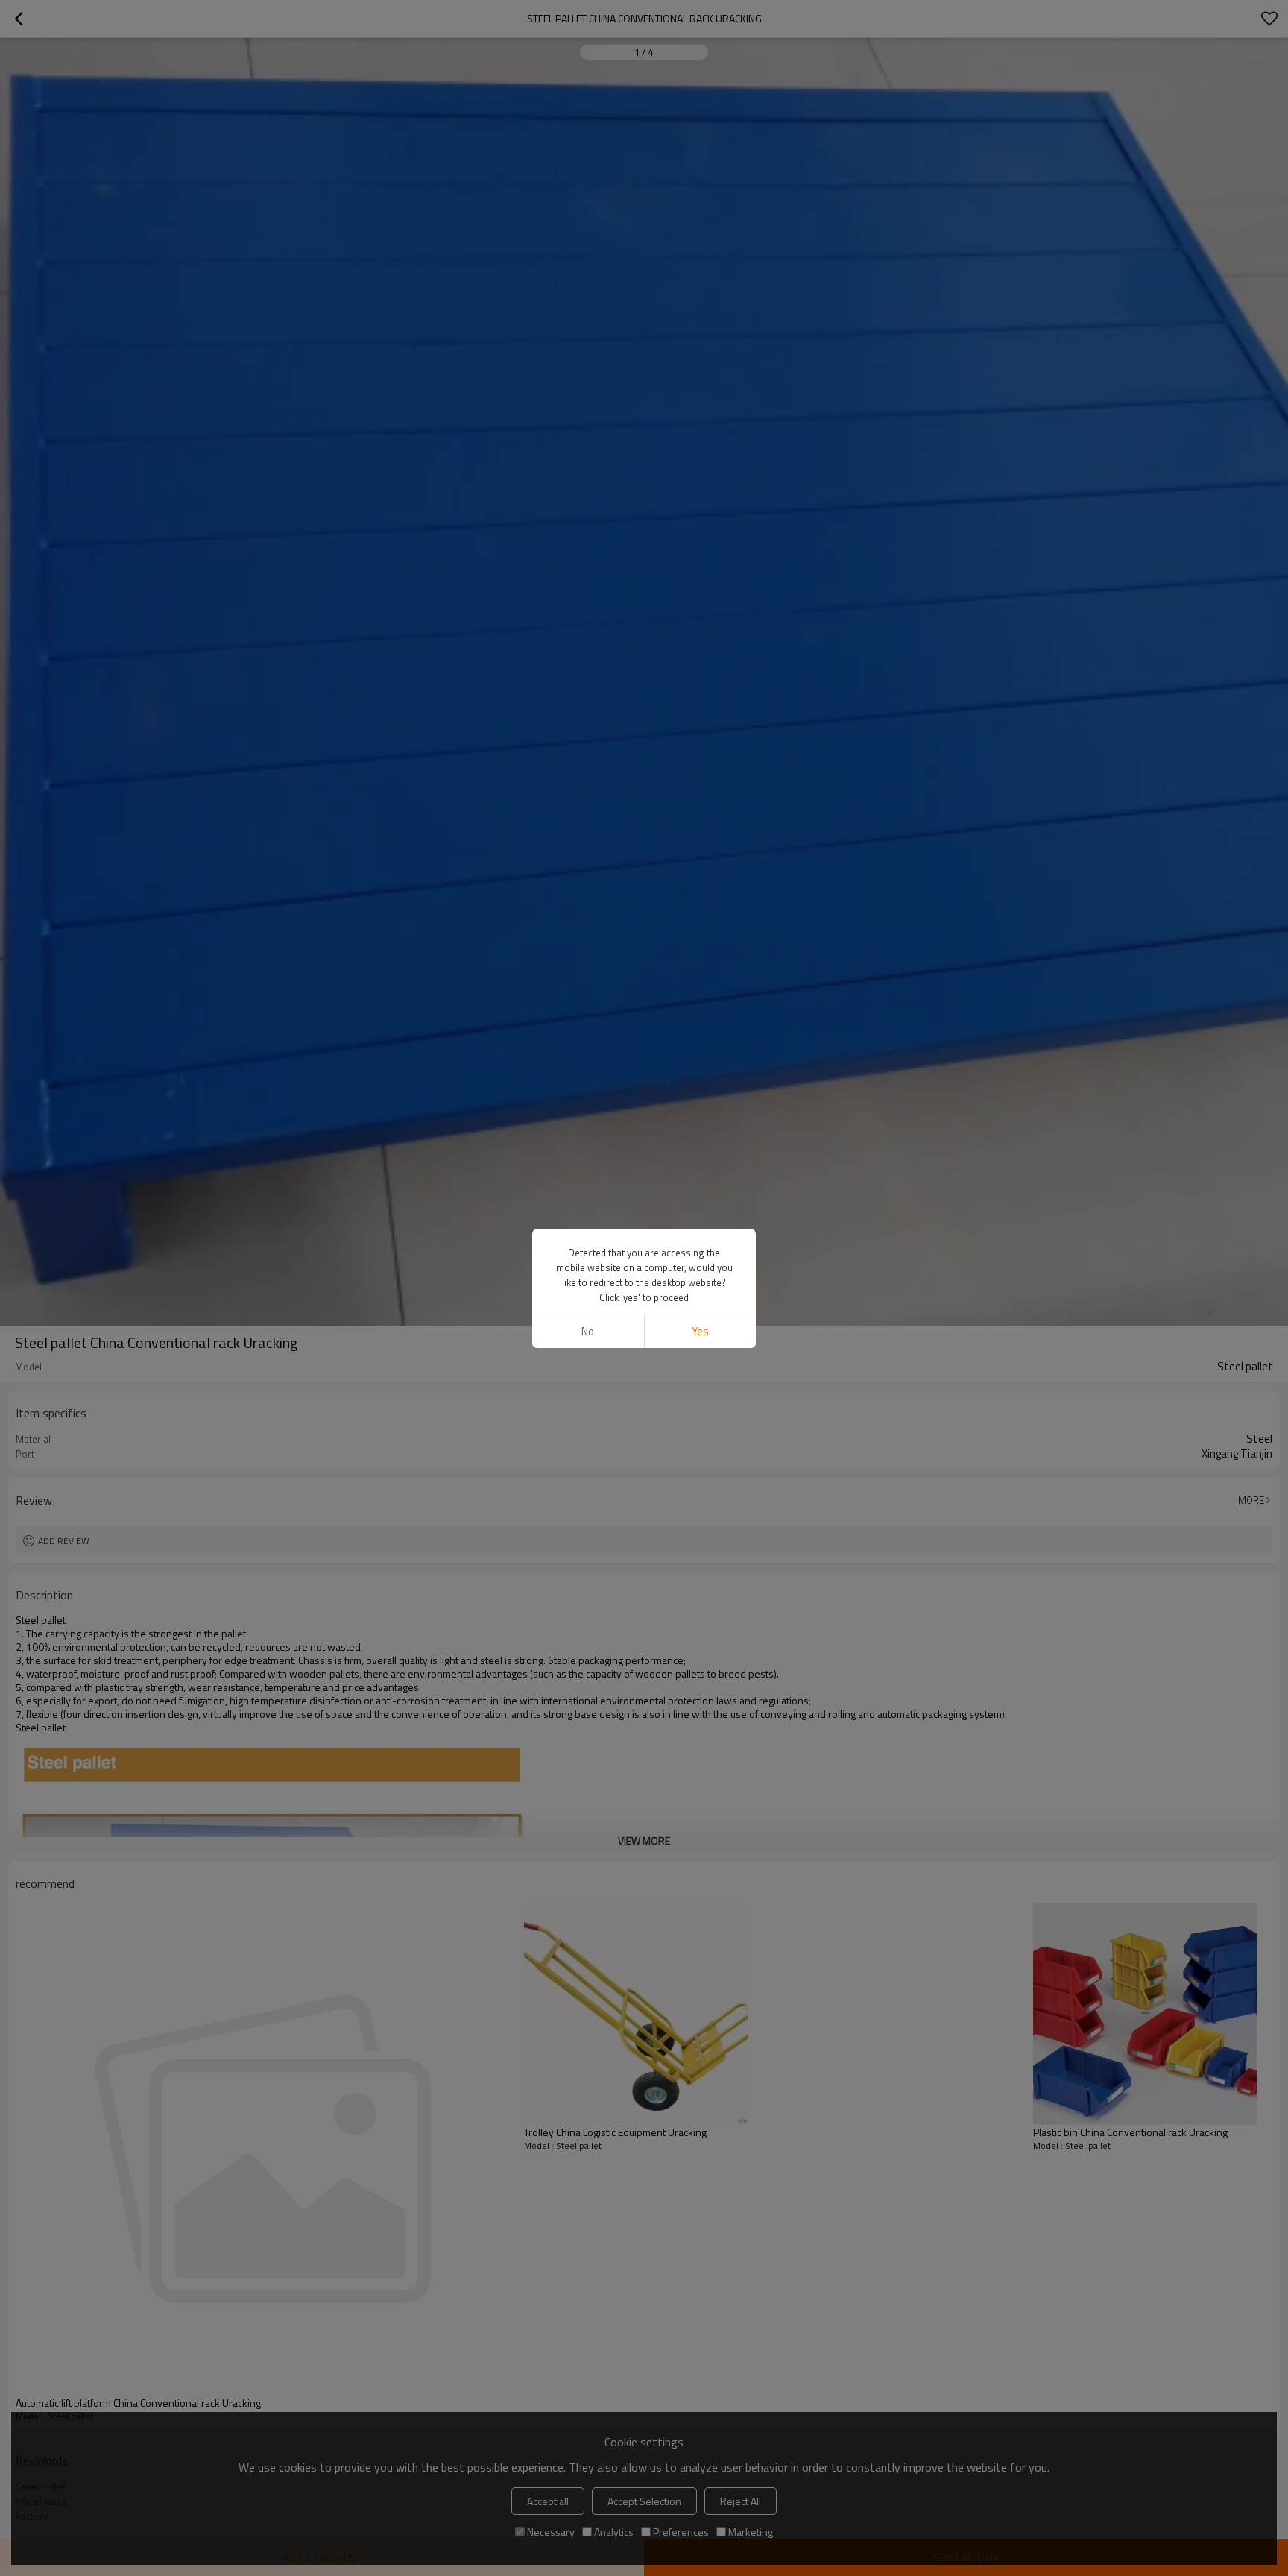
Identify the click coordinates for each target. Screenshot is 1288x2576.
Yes (700, 1331)
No (588, 1331)
